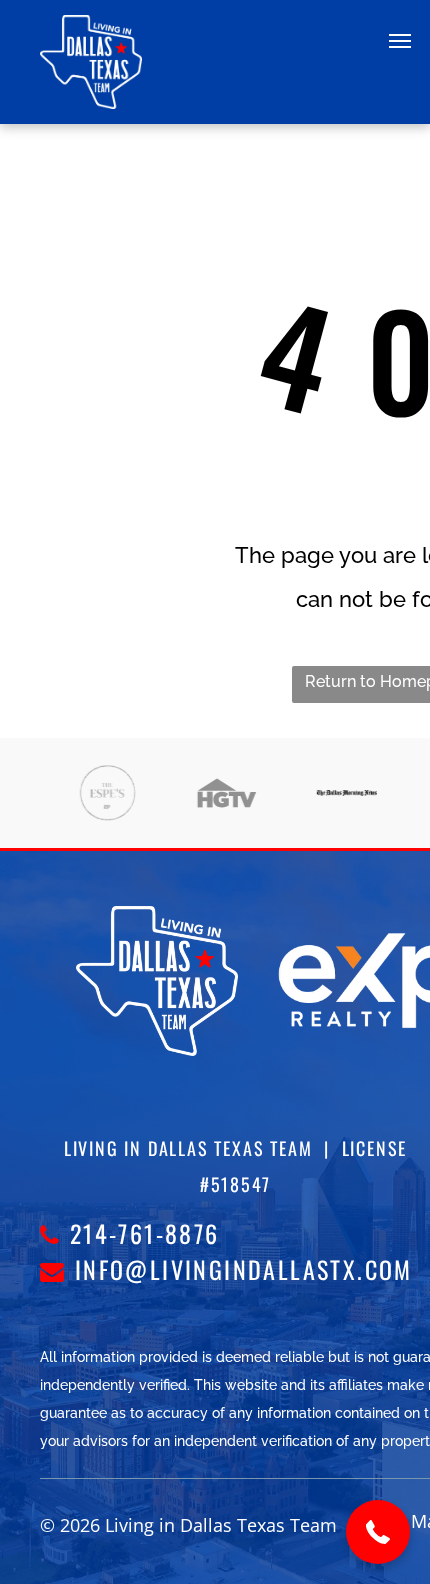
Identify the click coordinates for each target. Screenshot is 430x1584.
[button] (378, 1532)
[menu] (400, 41)
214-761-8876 (145, 1233)
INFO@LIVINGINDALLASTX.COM (244, 1269)
